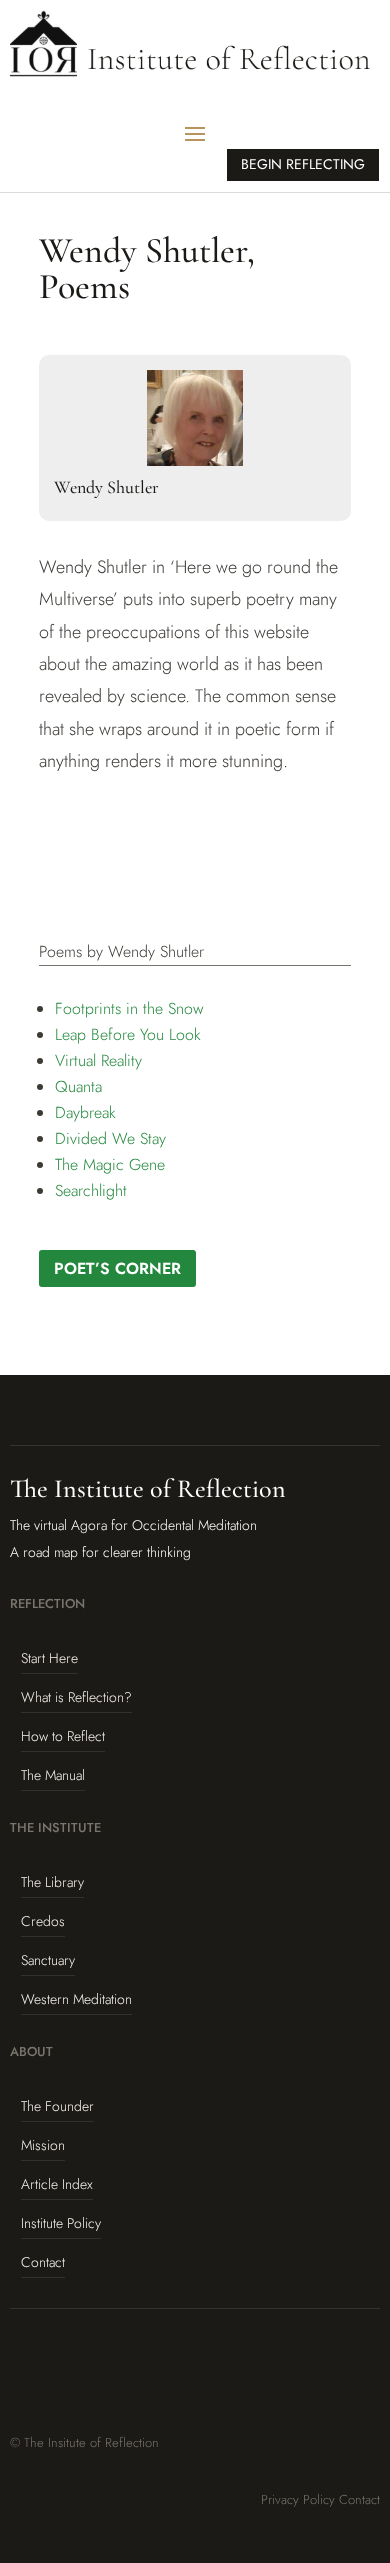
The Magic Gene (110, 1164)
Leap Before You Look (128, 1034)
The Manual (53, 1775)
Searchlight (91, 1190)
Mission (43, 2145)
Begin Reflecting (303, 164)
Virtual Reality (98, 1060)
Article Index (57, 2184)
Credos (43, 1921)
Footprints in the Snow (129, 1008)
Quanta (78, 1086)
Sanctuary (48, 1960)
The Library (52, 1882)
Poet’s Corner (117, 1268)
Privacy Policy (298, 2499)
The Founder (57, 2106)
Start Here (49, 1658)
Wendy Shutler (106, 487)
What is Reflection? (76, 1697)
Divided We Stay (110, 1138)
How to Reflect (63, 1736)
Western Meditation (76, 1999)
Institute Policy (61, 2223)
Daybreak (85, 1112)
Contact (43, 2262)
